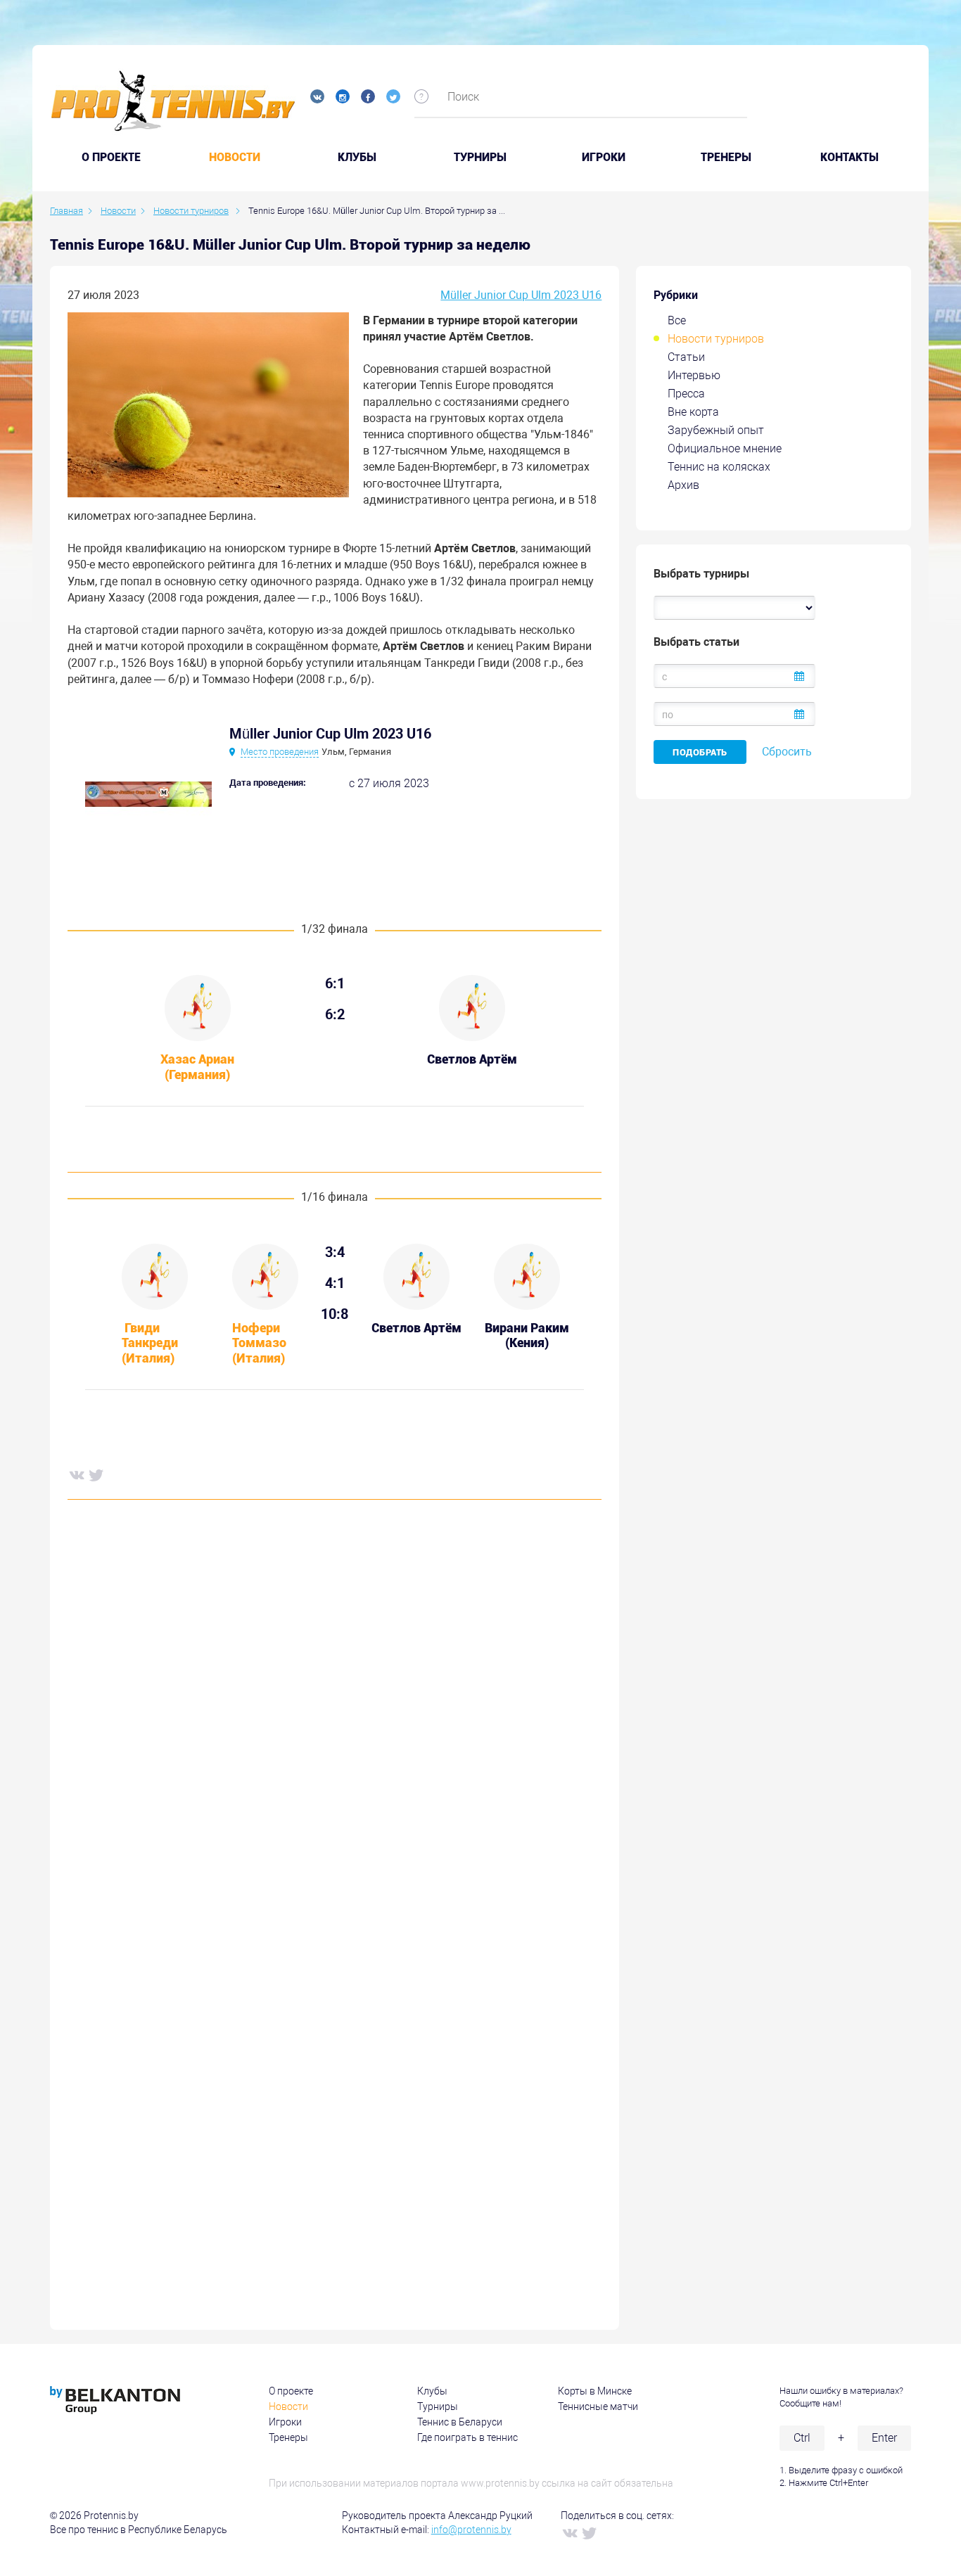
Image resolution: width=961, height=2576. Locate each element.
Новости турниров (716, 339)
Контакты (849, 158)
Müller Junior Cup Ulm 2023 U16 (521, 295)
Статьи (686, 357)
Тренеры (726, 158)
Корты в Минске (595, 2391)
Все (677, 320)
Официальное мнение (725, 448)
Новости (235, 158)
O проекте (111, 158)
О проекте (291, 2391)
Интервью (694, 375)
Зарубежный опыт (716, 430)
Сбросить (787, 752)
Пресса (686, 394)
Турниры (480, 158)
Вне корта (693, 412)
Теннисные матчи (598, 2406)
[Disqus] (335, 1725)
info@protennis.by (471, 2530)
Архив (683, 485)
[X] (96, 1474)
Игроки (604, 158)
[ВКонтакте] (76, 1474)
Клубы (357, 158)
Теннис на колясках (719, 467)
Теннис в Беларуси (460, 2422)
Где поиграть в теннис (467, 2437)
